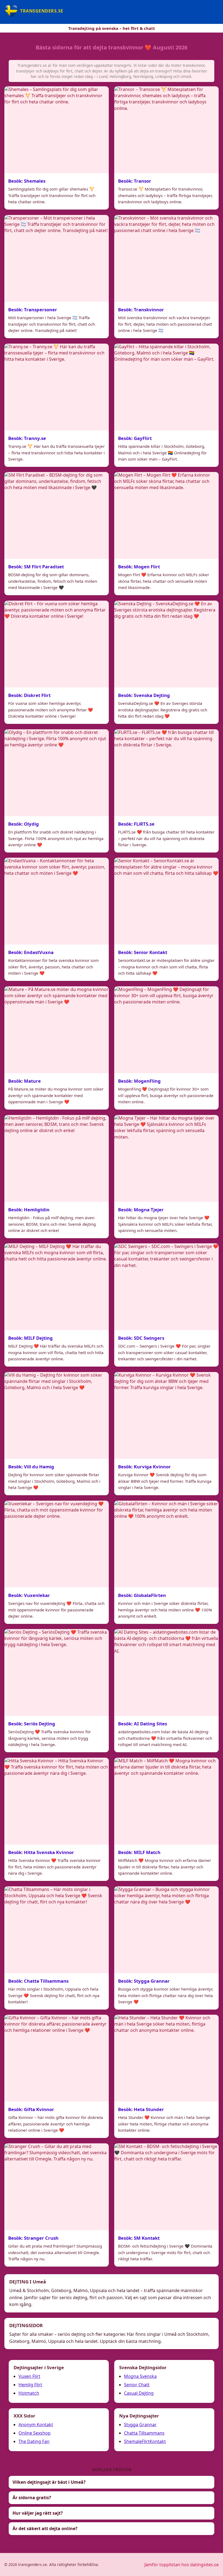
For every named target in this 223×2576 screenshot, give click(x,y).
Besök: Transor (135, 181)
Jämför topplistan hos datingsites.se (182, 2565)
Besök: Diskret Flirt (29, 695)
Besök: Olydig (24, 824)
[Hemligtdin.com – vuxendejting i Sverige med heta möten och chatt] (57, 1158)
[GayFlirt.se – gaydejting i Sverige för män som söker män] (166, 387)
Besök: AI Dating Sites (143, 1724)
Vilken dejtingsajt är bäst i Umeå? (49, 2482)
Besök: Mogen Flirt (139, 567)
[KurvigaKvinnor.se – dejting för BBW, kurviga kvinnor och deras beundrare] (166, 1415)
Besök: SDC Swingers (141, 1338)
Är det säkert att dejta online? (45, 2529)
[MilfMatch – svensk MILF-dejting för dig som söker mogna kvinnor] (166, 1801)
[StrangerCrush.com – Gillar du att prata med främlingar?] (57, 2187)
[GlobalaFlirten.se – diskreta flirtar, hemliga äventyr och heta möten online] (166, 1544)
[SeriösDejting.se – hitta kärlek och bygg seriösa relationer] (57, 1672)
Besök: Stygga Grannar (144, 1981)
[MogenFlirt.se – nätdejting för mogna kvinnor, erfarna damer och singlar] (166, 515)
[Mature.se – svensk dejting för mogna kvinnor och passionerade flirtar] (57, 1030)
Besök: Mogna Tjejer (141, 1210)
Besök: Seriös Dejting (32, 1724)
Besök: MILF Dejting (30, 1338)
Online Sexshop (35, 2433)
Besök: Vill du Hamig (31, 1467)
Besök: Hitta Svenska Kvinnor (41, 1852)
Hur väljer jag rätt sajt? (38, 2513)
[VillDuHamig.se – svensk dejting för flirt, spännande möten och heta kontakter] (57, 1415)
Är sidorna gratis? (32, 2498)
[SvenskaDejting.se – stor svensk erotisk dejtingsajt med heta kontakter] (166, 644)
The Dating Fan (34, 2441)
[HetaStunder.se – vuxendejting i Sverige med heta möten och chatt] (166, 2058)
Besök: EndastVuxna (31, 952)
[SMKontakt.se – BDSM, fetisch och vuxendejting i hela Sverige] (166, 2187)
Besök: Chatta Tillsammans (38, 1981)
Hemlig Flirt (30, 2385)
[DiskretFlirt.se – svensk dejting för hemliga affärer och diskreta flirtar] (57, 644)
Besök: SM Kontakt (139, 2238)
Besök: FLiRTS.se (136, 824)
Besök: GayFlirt (135, 438)
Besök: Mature (24, 1081)
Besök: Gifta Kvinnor (31, 2109)
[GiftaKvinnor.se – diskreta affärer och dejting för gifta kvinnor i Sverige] (57, 2058)
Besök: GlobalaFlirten (142, 1595)
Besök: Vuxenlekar (29, 1595)
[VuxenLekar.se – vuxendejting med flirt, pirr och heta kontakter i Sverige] (57, 1544)
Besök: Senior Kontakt (143, 952)
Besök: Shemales (27, 181)
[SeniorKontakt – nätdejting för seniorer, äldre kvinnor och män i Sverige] (166, 901)
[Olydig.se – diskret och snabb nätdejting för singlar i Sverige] (57, 773)
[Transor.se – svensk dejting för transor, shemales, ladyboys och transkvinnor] (166, 130)
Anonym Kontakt (36, 2425)
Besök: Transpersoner (33, 310)
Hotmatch (29, 2393)
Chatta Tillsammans (144, 2433)
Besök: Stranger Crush (33, 2238)
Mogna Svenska (140, 2376)
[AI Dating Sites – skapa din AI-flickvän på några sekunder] (166, 1672)
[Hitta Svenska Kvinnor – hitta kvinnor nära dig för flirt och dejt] (57, 1801)
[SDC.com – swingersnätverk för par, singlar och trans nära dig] (166, 1287)
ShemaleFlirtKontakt (145, 2441)
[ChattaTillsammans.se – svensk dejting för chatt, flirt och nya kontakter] (57, 1930)
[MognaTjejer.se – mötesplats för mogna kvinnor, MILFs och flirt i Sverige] (166, 1158)
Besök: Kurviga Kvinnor (144, 1467)
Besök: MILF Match (139, 1852)
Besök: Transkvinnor (141, 310)
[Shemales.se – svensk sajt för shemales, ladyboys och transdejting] (57, 130)
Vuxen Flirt (29, 2376)
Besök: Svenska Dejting (144, 695)
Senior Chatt (137, 2385)
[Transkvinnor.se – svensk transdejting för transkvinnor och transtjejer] (166, 258)
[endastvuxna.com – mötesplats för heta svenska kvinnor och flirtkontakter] (57, 901)
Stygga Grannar (140, 2425)
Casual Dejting (139, 2393)
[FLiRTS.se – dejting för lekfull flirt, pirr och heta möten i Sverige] (166, 773)
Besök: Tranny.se (27, 438)
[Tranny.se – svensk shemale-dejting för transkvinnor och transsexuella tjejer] (57, 387)
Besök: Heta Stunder (141, 2109)
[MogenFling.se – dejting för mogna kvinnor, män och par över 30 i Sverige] (166, 1030)
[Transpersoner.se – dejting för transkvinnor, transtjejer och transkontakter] (57, 258)
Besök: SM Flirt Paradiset (36, 567)
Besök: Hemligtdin (29, 1210)
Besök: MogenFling (139, 1081)
